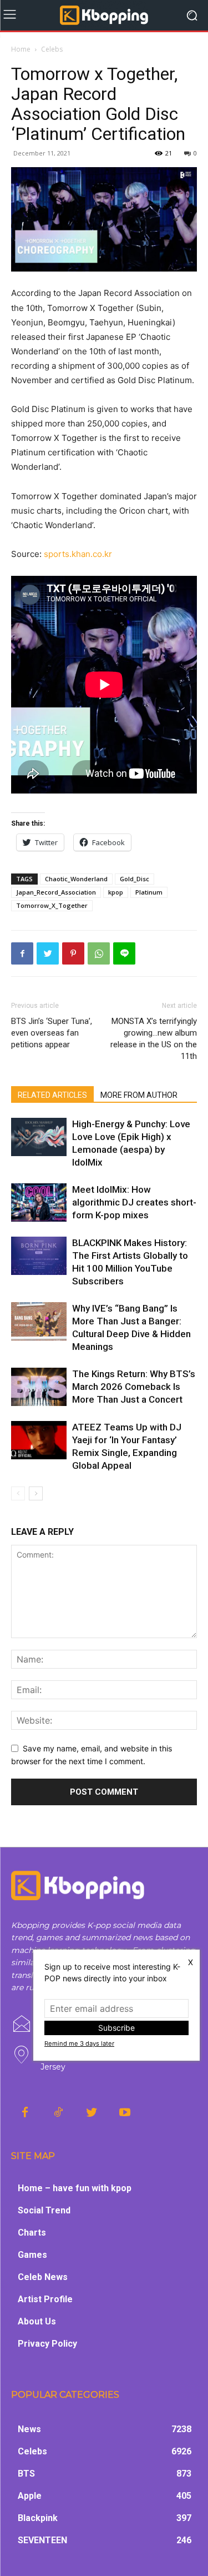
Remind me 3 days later (79, 2043)
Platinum (149, 892)
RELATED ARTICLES (52, 1095)
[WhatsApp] (99, 953)
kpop (116, 892)
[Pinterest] (73, 953)
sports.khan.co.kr (78, 554)
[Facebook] (22, 953)
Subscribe (116, 2028)
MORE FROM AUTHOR (139, 1095)
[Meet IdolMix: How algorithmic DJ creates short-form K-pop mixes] (39, 1202)
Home (21, 49)
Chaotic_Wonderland (76, 879)
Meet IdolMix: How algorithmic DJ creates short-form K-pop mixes (134, 1202)
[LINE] (124, 953)
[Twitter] (48, 953)
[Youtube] (125, 2113)
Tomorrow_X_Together (52, 905)
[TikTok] (58, 2113)
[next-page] (36, 1493)
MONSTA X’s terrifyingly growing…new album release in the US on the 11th (154, 1039)
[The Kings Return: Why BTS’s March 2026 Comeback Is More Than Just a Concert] (39, 1387)
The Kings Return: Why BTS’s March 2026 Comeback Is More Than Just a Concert (134, 1387)
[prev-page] (18, 1493)
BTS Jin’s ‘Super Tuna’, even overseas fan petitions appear (52, 1033)
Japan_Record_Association (56, 892)
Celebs (52, 49)
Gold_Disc (135, 879)
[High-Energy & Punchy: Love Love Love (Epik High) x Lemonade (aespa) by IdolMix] (39, 1137)
